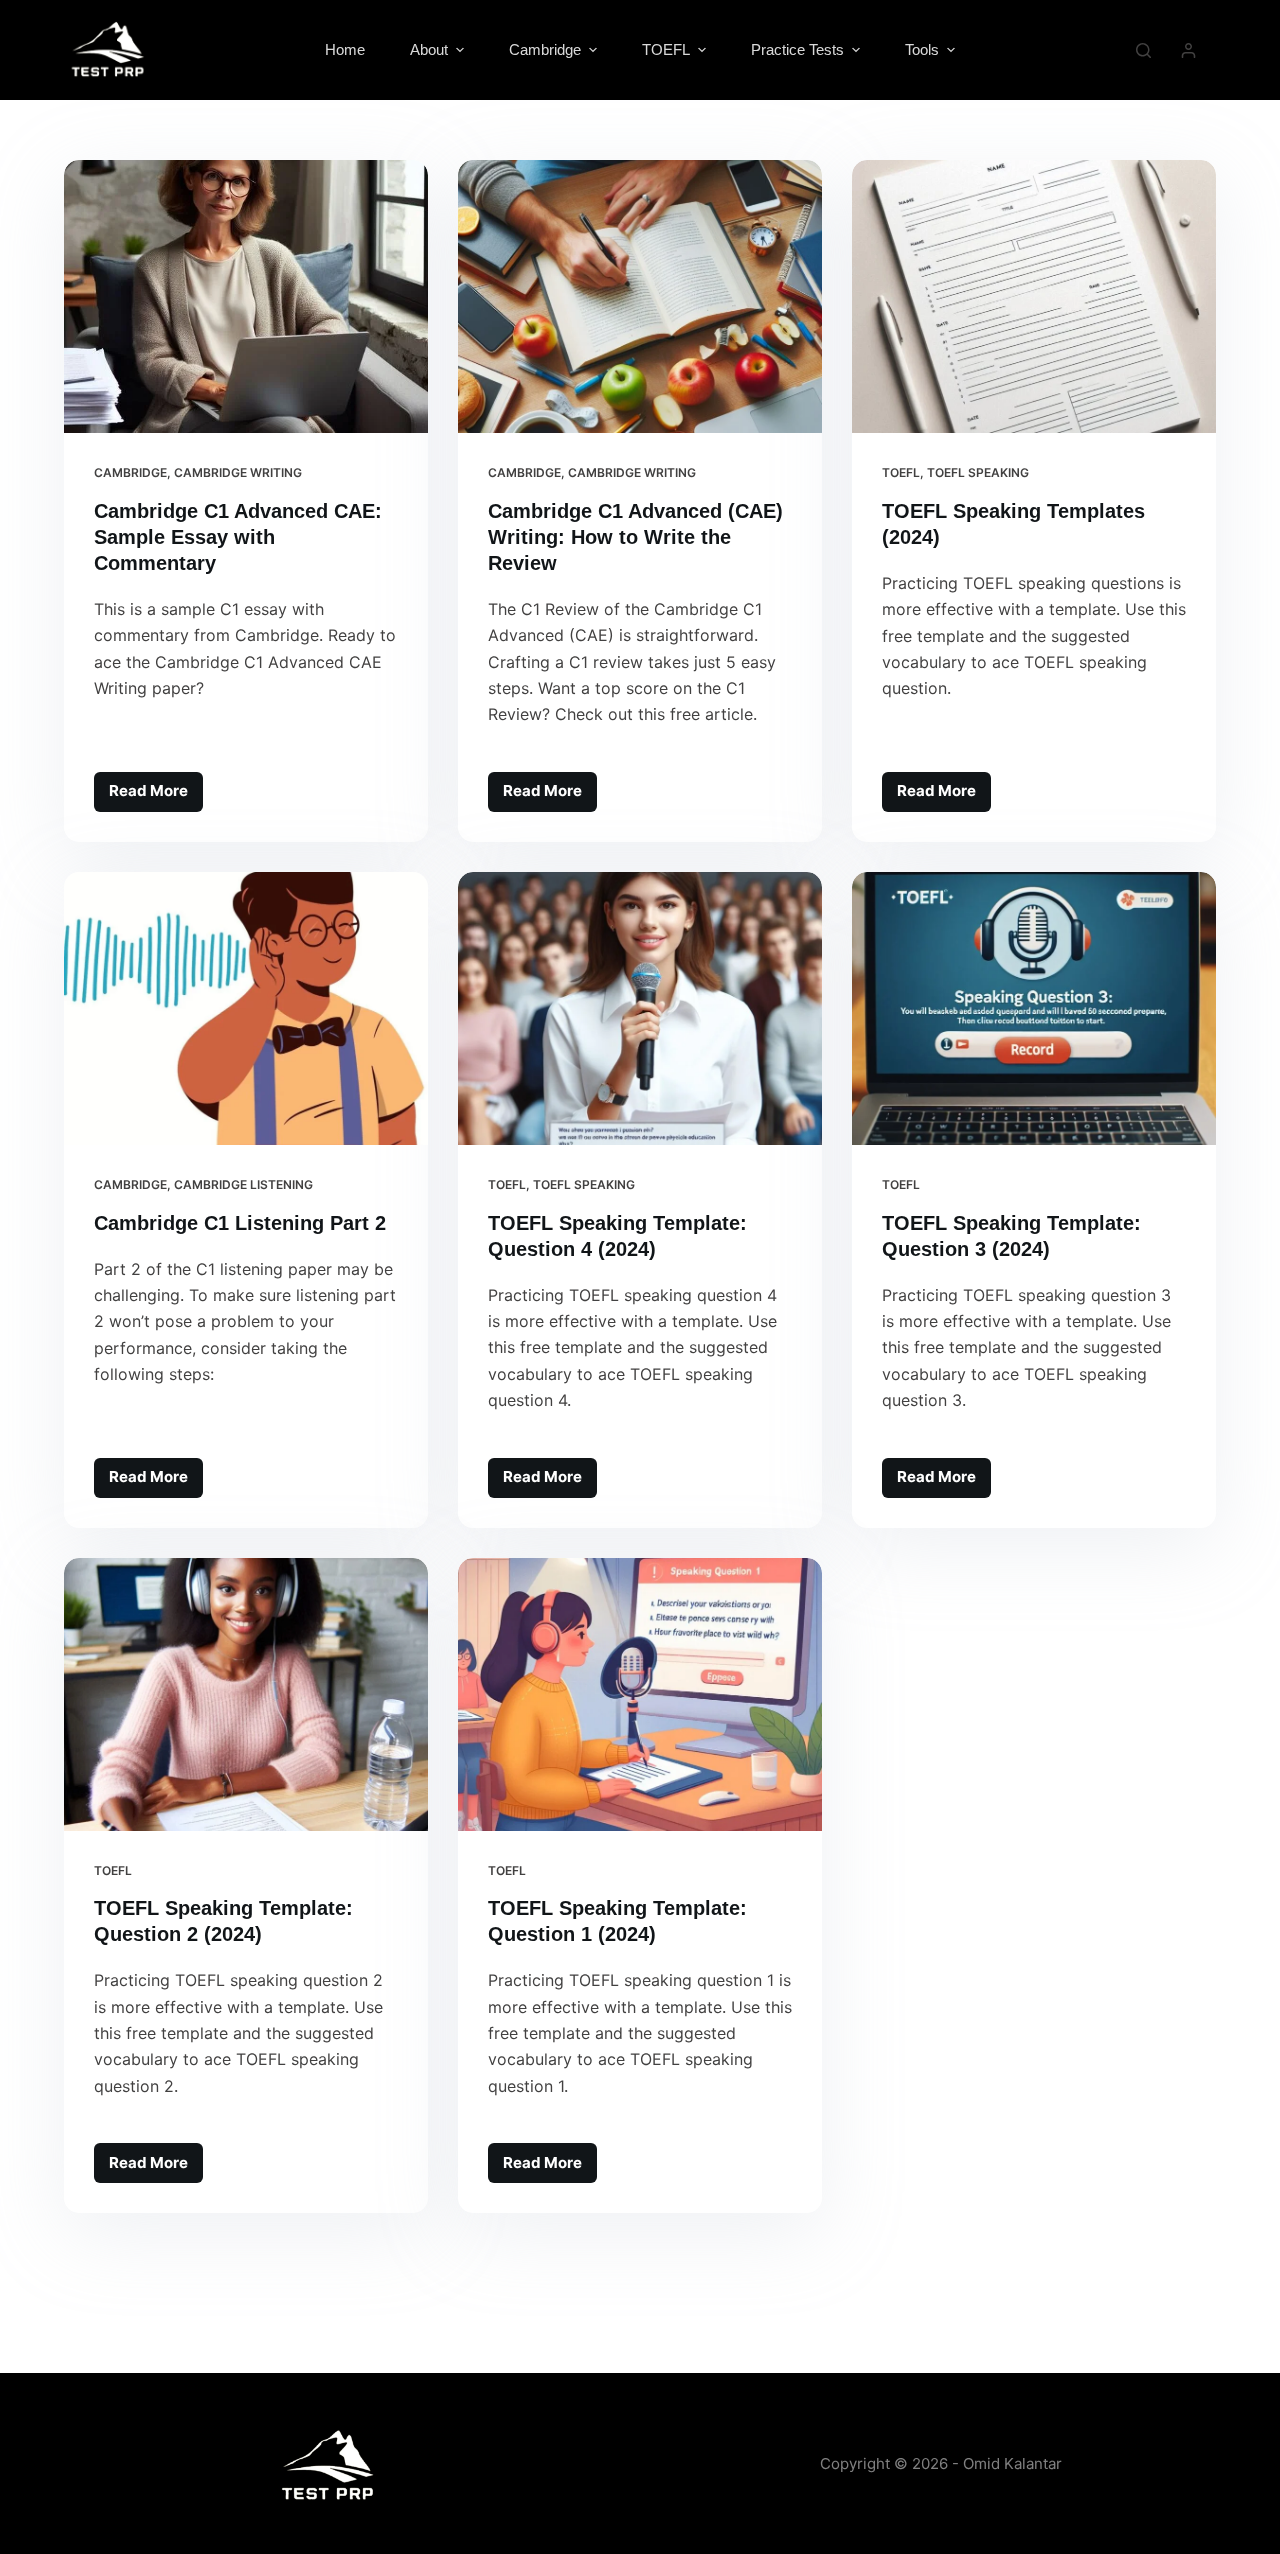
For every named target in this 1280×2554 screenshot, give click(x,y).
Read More (156, 786)
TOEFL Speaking (978, 472)
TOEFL (901, 472)
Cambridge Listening (243, 1184)
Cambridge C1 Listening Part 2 (240, 1223)
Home (345, 49)
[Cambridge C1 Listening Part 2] (246, 1008)
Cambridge (130, 472)
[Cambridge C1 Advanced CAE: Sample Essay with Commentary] (246, 296)
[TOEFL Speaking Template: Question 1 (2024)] (640, 1694)
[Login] (1188, 50)
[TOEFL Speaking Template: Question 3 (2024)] (1034, 1008)
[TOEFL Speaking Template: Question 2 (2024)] (246, 1694)
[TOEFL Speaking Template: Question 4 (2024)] (640, 1008)
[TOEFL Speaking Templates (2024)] (1034, 296)
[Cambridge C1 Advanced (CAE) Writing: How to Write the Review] (640, 296)
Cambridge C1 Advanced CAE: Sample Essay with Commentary (238, 537)
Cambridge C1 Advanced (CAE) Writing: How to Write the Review (635, 537)
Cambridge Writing (238, 472)
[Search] (1143, 50)
